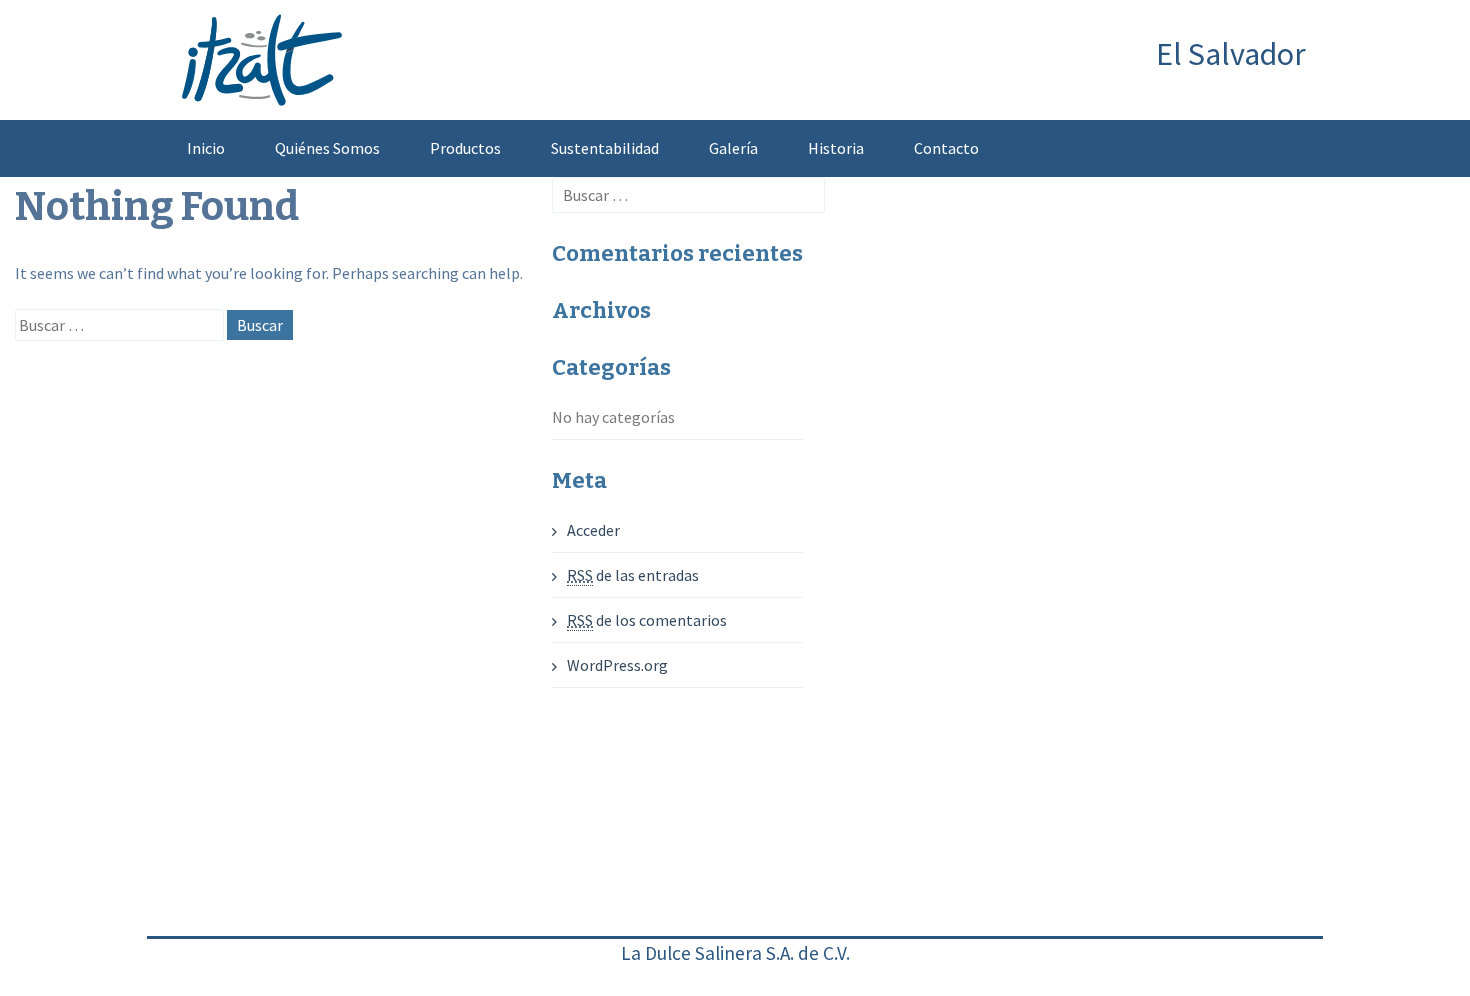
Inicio (206, 148)
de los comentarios (647, 620)
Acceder (593, 530)
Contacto (946, 148)
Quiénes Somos (327, 148)
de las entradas (633, 575)
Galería (733, 148)
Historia (836, 148)
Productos (465, 148)
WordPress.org (617, 665)
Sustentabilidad (605, 148)
